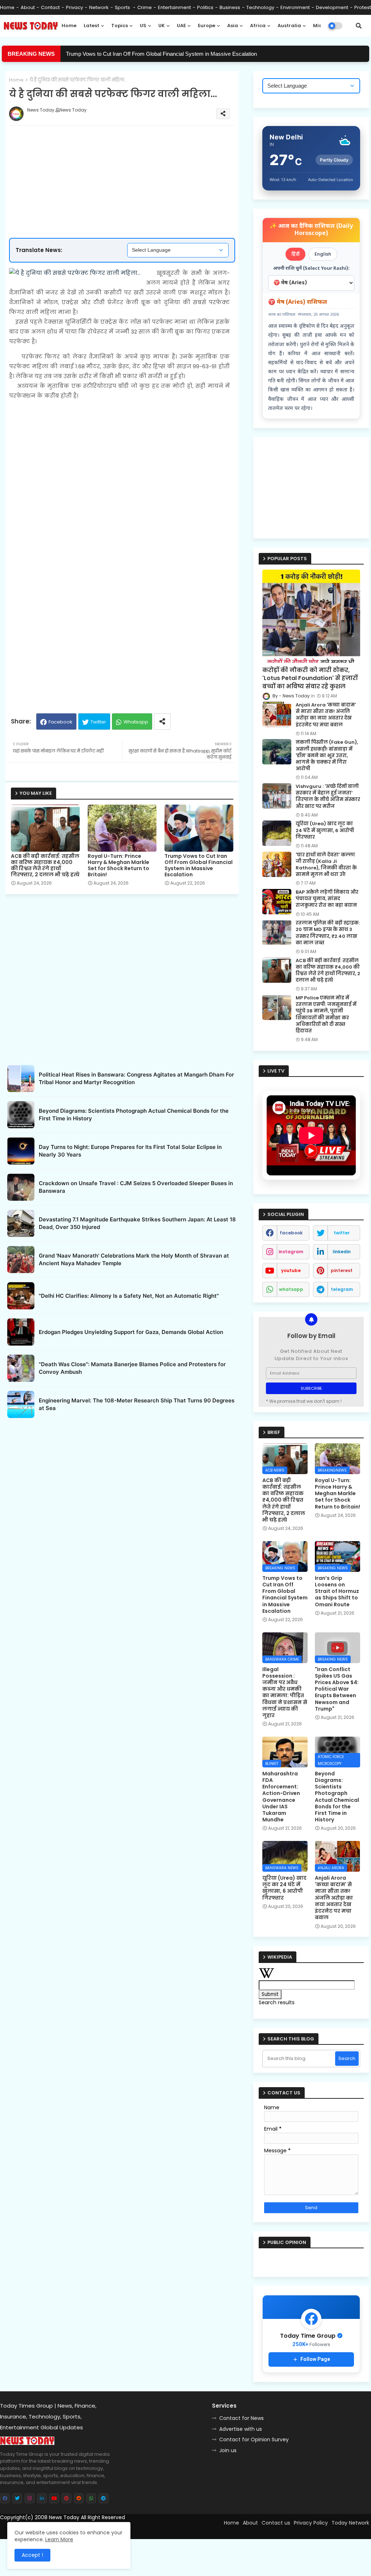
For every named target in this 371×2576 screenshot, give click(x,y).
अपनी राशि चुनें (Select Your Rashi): (311, 268)
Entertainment (174, 7)
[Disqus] (122, 1512)
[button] (359, 26)
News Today (64, 2517)
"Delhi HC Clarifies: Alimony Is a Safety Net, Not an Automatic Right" (129, 1296)
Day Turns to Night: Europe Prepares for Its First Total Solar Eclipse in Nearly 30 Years (130, 1151)
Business (230, 7)
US (143, 26)
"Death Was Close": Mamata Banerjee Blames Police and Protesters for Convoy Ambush (132, 1368)
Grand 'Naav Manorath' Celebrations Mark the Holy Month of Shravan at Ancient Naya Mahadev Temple (134, 1259)
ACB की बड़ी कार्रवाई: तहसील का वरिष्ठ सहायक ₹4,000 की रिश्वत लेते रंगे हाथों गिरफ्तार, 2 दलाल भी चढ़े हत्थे (45, 865)
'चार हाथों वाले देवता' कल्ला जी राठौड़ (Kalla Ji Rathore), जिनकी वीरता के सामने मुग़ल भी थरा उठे (326, 865)
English (323, 254)
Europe (207, 26)
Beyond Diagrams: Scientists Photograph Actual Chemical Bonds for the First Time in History (134, 1115)
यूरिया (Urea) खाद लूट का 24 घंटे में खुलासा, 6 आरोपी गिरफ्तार (325, 830)
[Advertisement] (129, 158)
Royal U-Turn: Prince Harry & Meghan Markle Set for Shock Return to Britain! (118, 865)
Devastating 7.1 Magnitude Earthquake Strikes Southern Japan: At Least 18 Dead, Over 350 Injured (137, 1223)
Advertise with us (241, 2429)
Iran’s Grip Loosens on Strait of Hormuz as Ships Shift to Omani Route (337, 1591)
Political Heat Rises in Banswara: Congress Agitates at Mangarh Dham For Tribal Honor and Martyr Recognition (136, 1078)
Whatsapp (136, 722)
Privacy (74, 7)
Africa (258, 26)
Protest (363, 7)
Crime (145, 7)
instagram (291, 1252)
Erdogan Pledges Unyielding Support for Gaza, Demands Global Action (131, 1332)
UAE (181, 26)
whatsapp (291, 1289)
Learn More (59, 2539)
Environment (295, 7)
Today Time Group (156, 2530)
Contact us (276, 2523)
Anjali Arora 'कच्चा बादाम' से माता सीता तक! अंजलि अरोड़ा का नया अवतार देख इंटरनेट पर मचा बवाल (326, 715)
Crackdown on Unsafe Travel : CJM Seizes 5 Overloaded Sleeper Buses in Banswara (136, 1187)
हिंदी (295, 254)
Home (7, 7)
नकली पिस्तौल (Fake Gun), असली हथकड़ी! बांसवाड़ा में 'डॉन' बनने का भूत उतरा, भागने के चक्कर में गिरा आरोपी (327, 756)
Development (332, 7)
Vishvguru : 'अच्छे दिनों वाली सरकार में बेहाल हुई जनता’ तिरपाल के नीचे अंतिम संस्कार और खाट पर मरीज (328, 796)
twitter (342, 1233)
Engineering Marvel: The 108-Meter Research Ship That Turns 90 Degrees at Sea (137, 1404)
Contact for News (241, 2418)
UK (162, 26)
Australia (289, 26)
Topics (120, 26)
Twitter (98, 722)
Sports (123, 7)
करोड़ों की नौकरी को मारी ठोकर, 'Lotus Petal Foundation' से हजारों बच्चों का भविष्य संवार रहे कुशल (310, 678)
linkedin (342, 1252)
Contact (50, 7)
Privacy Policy (311, 2523)
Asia (233, 26)
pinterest (342, 1270)
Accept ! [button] (32, 2555)
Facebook (61, 722)
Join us (228, 2450)
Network (99, 7)
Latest (91, 26)
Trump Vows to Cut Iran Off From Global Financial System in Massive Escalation (161, 54)
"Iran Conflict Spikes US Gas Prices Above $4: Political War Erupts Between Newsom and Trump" (337, 1689)
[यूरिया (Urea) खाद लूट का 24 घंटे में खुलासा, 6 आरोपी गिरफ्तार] (277, 833)
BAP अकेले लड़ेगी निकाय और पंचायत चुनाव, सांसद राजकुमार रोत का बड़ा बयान (327, 899)
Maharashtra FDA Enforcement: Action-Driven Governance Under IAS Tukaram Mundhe (281, 1797)
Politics (205, 7)
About (28, 7)
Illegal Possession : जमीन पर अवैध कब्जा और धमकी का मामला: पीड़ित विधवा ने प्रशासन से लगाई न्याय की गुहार (285, 1692)
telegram (342, 1289)
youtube (291, 1270)
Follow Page (315, 2359)
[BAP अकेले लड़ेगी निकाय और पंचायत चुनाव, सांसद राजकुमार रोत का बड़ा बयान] (277, 902)
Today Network (350, 2523)
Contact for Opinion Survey (254, 2439)
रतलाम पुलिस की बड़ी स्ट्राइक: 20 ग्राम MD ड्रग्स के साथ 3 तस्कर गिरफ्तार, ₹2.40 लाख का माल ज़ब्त (328, 933)
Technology (260, 7)
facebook (291, 1233)
